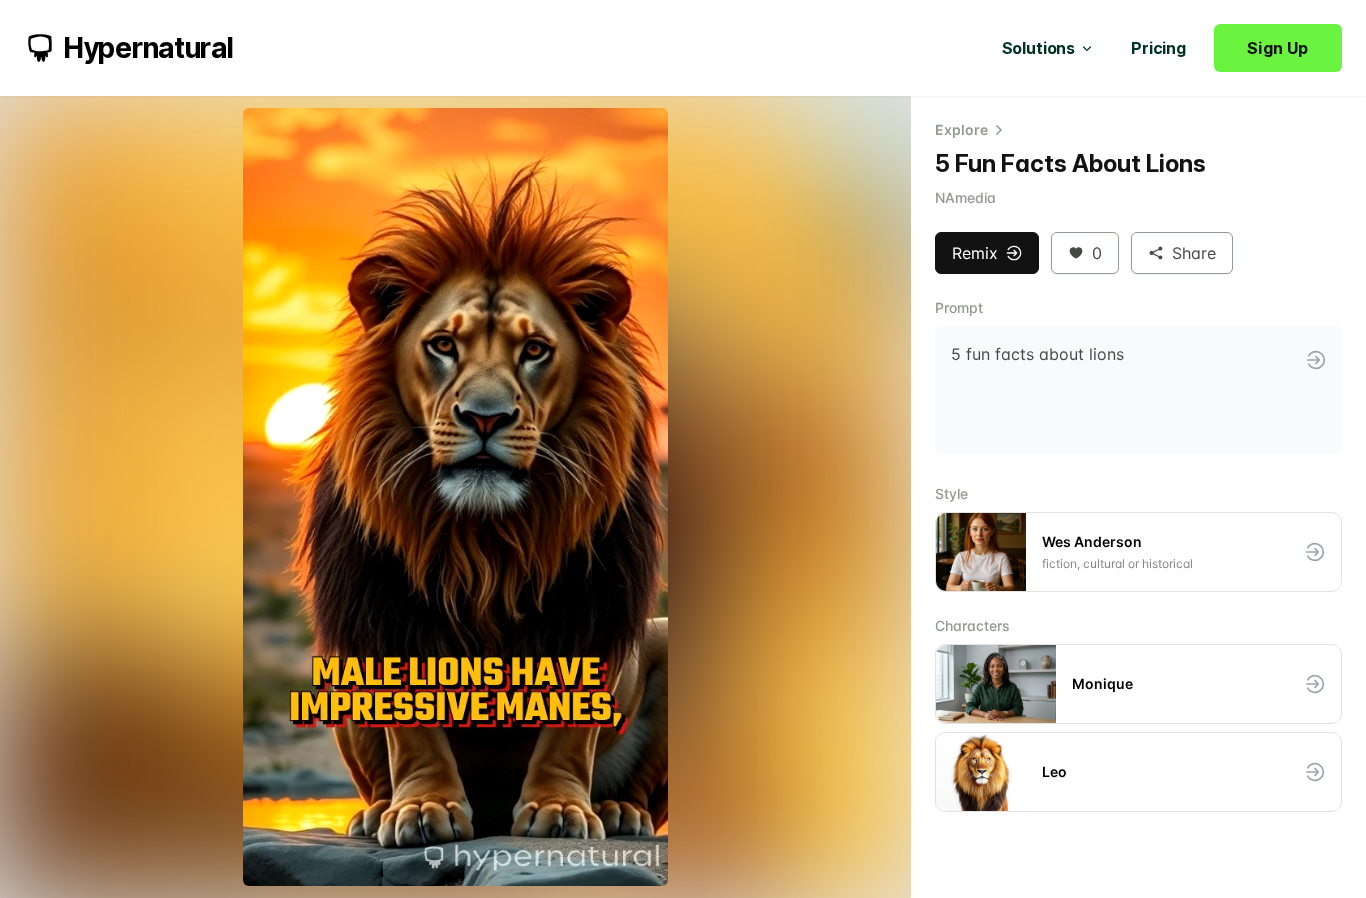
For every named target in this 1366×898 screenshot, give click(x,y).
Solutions (1039, 48)
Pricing (1158, 48)
